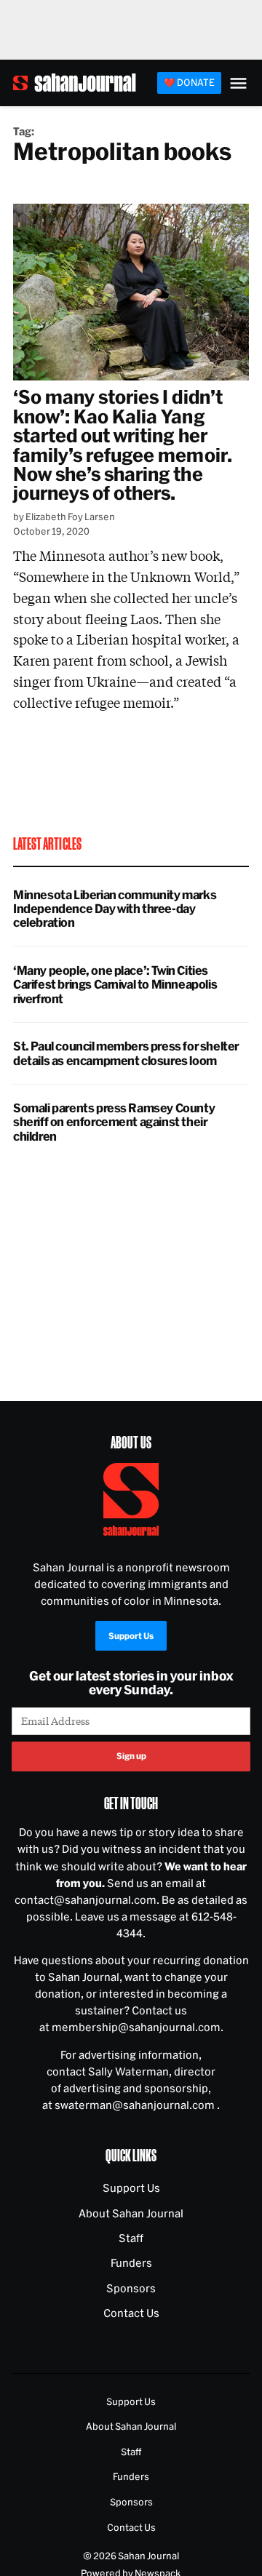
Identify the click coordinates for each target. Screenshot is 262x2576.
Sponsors (131, 2288)
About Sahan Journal (131, 2213)
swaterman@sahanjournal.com (136, 2105)
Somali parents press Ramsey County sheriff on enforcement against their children (114, 1122)
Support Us (131, 1635)
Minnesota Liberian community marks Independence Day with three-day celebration (115, 909)
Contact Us (131, 2313)
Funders (131, 2263)
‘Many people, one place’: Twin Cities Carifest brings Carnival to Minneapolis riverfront (115, 984)
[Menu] (238, 83)
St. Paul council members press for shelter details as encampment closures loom (126, 1053)
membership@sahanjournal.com (136, 2027)
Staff (131, 2238)
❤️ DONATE (189, 82)
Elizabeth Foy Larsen (70, 517)
